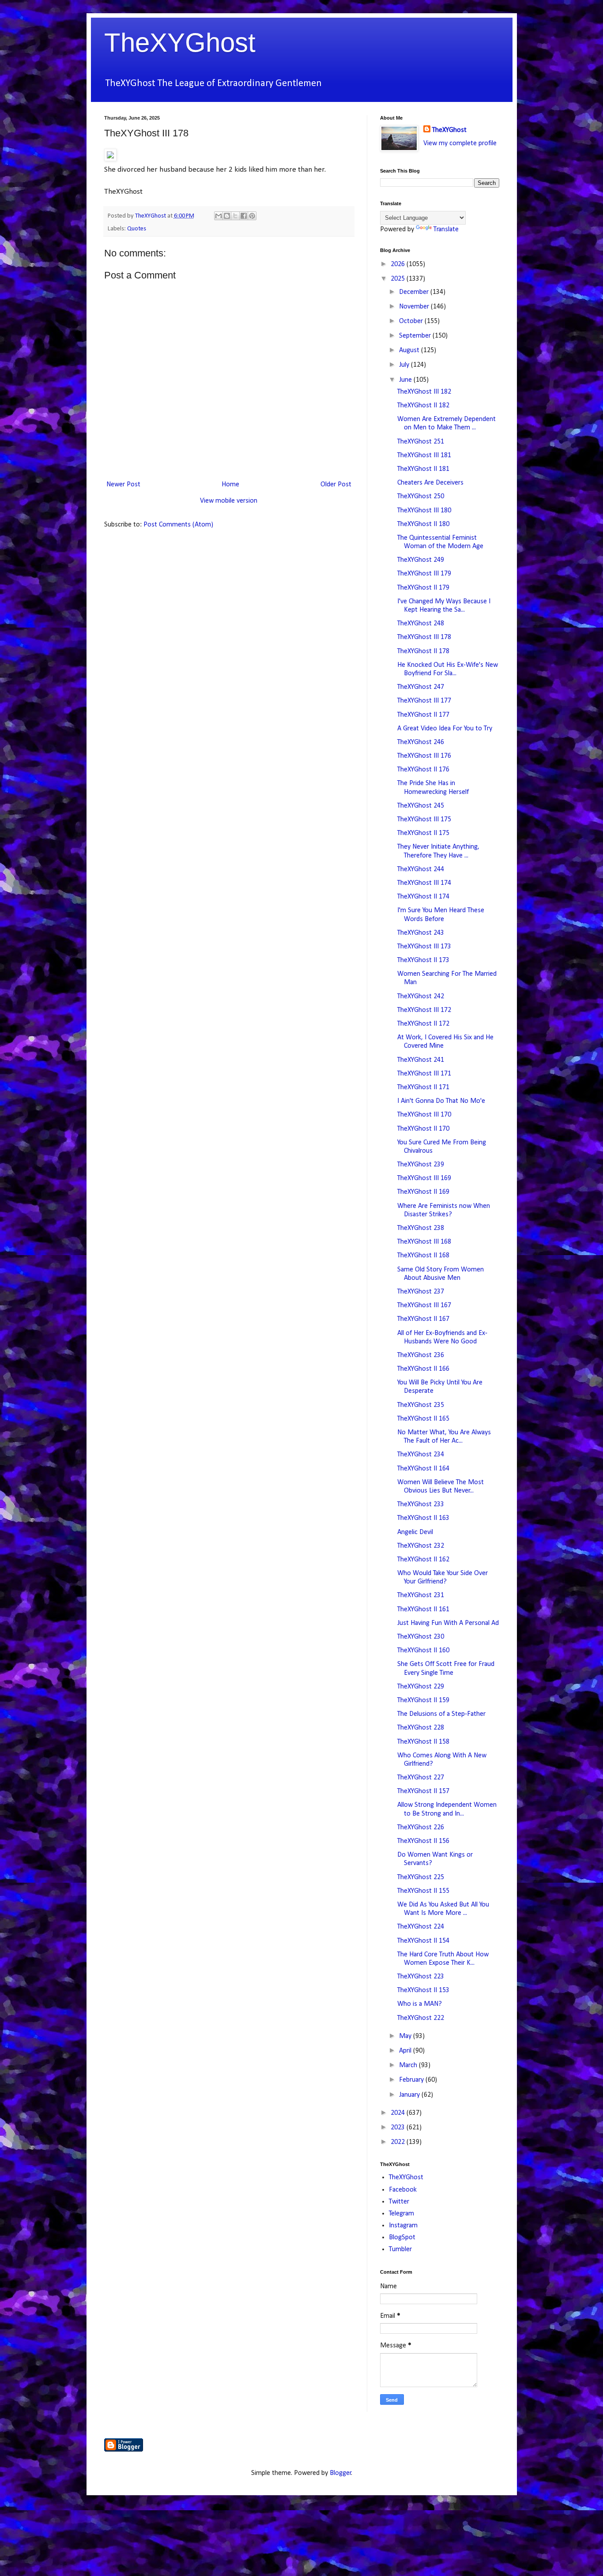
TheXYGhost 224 (421, 1927)
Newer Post (123, 485)
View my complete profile (460, 143)
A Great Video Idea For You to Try (445, 729)
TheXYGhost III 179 (424, 574)
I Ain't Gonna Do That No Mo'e (441, 1101)
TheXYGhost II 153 (423, 1990)
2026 (399, 264)
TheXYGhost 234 (421, 1455)
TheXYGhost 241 (421, 1060)
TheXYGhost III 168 (424, 1242)
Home (230, 485)
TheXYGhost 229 (421, 1687)
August (410, 350)
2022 (399, 2142)
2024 (399, 2113)
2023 (399, 2128)
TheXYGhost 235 (421, 1405)
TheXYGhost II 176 (423, 770)
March (409, 2065)
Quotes (137, 229)
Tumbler (400, 2249)
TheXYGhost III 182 (424, 392)
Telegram (401, 2214)
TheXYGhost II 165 (423, 1419)
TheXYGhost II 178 (423, 651)
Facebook (403, 2190)
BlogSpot (402, 2238)
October (412, 321)
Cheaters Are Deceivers (430, 483)
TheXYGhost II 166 (423, 1369)
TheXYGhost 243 (421, 933)
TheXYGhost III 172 (424, 1010)
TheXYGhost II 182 (423, 406)
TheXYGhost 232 (421, 1546)
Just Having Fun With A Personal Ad (448, 1623)
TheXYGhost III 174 (424, 883)
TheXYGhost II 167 (423, 1319)
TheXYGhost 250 (421, 496)
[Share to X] (235, 216)
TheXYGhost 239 (421, 1165)
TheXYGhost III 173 (424, 947)
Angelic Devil (415, 1532)
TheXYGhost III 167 (424, 1305)
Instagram (403, 2226)
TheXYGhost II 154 (423, 1941)
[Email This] (219, 216)
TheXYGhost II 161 (423, 1610)
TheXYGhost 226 (421, 1828)
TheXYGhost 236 (421, 1355)
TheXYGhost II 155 (423, 1891)
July (405, 365)
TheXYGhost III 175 (424, 820)
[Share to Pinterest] (252, 216)
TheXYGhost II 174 (423, 897)
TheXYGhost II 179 (423, 588)
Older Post (336, 485)
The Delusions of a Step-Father (441, 1714)
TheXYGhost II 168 (423, 1256)
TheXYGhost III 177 (424, 701)
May (406, 2036)
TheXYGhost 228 (421, 1728)
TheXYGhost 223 (421, 1977)
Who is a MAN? (420, 2004)
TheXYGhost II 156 (423, 1841)
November (415, 307)
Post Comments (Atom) (178, 525)
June (406, 380)
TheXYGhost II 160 (423, 1651)
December (415, 292)
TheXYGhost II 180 (423, 524)
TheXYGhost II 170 (423, 1129)
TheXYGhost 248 (421, 624)
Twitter (399, 2202)
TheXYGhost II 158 (423, 1742)
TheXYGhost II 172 (423, 1024)
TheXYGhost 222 (421, 2018)
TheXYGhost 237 (421, 1292)
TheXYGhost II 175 (423, 833)
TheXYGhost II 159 (423, 1700)
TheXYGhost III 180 (424, 511)
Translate (446, 229)
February (412, 2080)
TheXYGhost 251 (421, 442)
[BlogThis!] (227, 216)
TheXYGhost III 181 (424, 455)
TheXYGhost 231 (421, 1595)
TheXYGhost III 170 (424, 1115)
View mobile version (229, 501)
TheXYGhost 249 (421, 560)
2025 (399, 279)
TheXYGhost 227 (421, 1778)
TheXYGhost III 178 (424, 637)
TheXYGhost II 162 (423, 1560)
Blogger (341, 2473)
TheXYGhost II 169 (423, 1192)
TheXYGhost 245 (421, 806)
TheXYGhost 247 (421, 687)
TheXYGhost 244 (421, 869)
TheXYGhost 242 (421, 997)
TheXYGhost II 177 (423, 715)
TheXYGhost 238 (421, 1228)
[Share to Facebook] (244, 216)
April (406, 2051)
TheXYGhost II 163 (423, 1518)
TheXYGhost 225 (421, 1877)
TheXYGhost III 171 (424, 1074)
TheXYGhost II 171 (423, 1087)
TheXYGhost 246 (421, 742)
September (416, 336)
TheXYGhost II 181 (423, 469)
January (410, 2095)
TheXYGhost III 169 (424, 1178)
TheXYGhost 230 (421, 1637)
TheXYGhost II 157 (423, 1791)
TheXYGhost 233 (421, 1504)
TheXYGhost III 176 (424, 756)
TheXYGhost (180, 43)
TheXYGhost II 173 (423, 960)
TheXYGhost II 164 (423, 1469)
